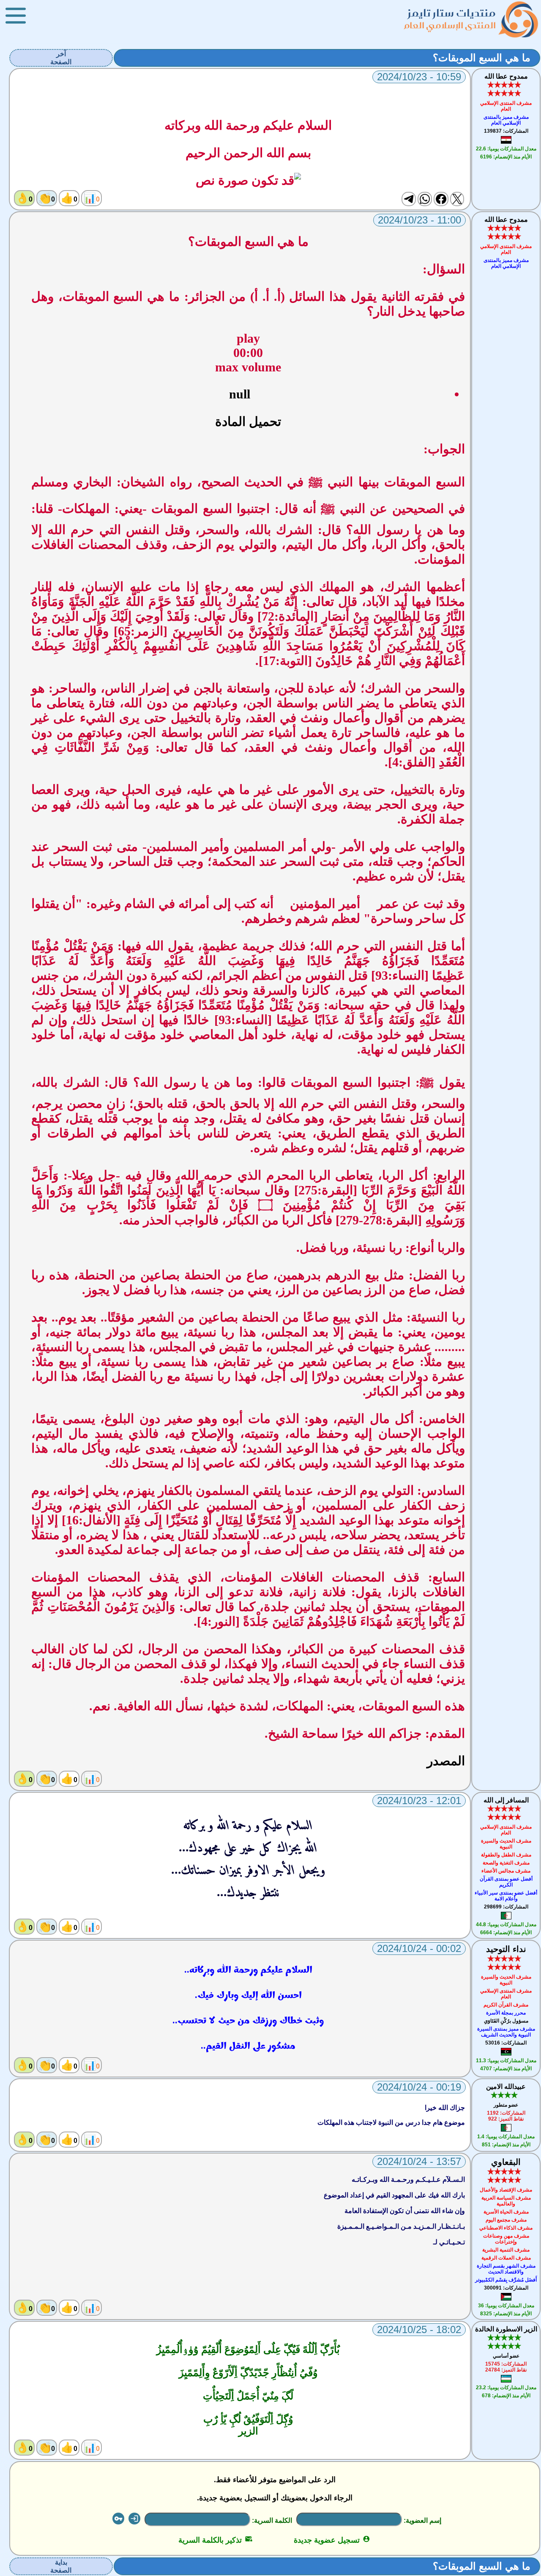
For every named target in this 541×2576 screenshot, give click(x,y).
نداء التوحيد (506, 1949)
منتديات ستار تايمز (452, 13)
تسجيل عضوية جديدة (332, 2540)
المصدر (446, 1761)
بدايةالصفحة (61, 2566)
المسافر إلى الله (506, 1800)
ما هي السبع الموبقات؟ (482, 58)
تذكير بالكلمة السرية (215, 2540)
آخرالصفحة (61, 58)
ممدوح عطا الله (506, 76)
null (240, 394)
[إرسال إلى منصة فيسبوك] (441, 199)
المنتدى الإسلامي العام (450, 25)
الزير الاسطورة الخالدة (506, 2329)
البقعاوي (506, 2162)
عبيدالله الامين (506, 2087)
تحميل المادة (248, 421)
